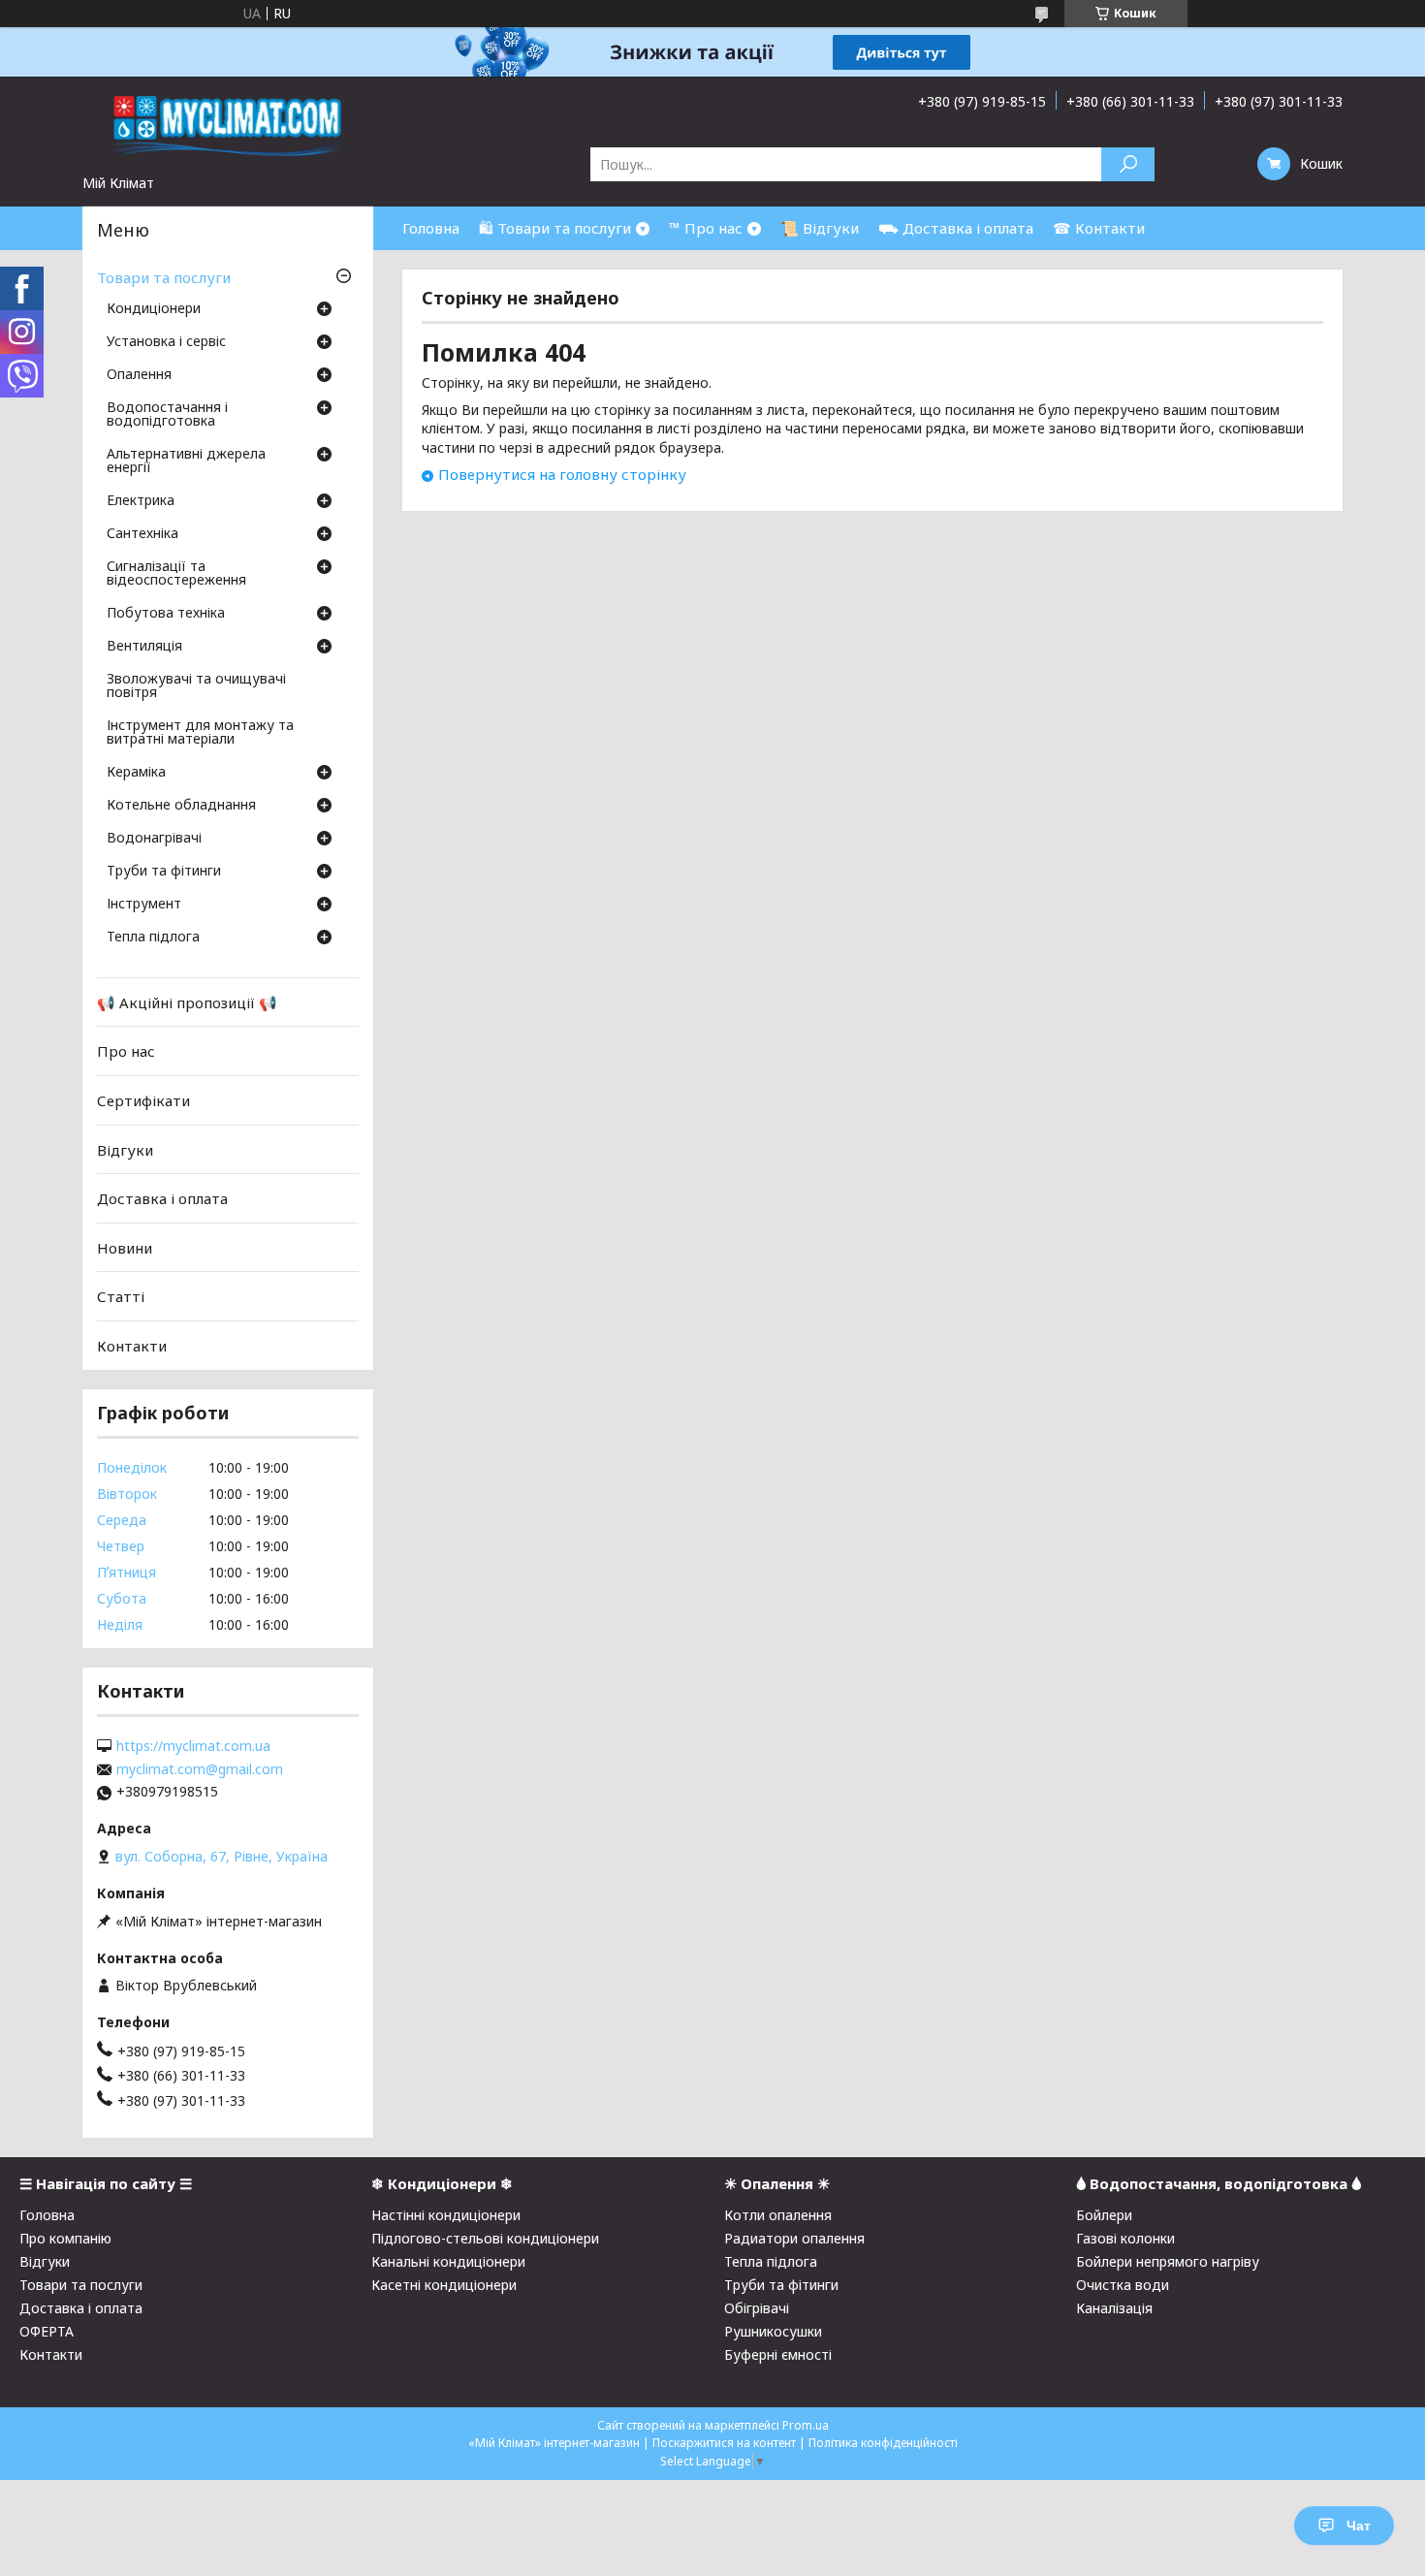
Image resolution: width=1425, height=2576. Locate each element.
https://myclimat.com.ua (193, 1746)
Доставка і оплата (162, 1198)
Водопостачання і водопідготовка (167, 415)
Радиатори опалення (794, 2238)
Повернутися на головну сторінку (562, 474)
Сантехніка (142, 534)
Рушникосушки (773, 2331)
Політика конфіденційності (883, 2443)
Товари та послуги (164, 277)
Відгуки (125, 1149)
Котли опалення (778, 2215)
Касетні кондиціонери (444, 2285)
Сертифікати (143, 1100)
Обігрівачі (757, 2308)
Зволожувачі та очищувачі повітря (196, 686)
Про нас (126, 1051)
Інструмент (144, 905)
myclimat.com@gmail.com (200, 1769)
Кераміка (136, 773)
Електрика (141, 501)
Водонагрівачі (154, 839)
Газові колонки (1125, 2238)
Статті (121, 1296)
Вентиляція (144, 647)
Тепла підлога (153, 938)
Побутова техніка (166, 614)
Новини (125, 1248)
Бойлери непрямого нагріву (1168, 2261)
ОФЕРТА (47, 2331)
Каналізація (1114, 2308)
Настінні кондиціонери (446, 2215)
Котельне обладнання (181, 806)
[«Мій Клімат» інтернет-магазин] (228, 125)
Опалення (139, 375)
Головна (431, 228)
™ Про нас (706, 228)
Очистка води (1123, 2285)
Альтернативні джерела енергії (186, 461)
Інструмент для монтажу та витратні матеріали (200, 733)
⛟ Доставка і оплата (956, 228)
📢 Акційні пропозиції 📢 (187, 1002)
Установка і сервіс (166, 342)
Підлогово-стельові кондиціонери (485, 2238)
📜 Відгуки (820, 228)
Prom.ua (806, 2425)
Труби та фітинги (164, 872)
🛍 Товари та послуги (555, 228)
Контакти (132, 1346)
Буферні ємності (778, 2354)
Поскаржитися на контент (724, 2443)
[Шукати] (1128, 164)
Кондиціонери (154, 309)
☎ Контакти (1099, 228)
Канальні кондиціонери (448, 2261)
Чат (1359, 2526)
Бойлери (1104, 2215)
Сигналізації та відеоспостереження (176, 574)
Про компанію (65, 2238)
